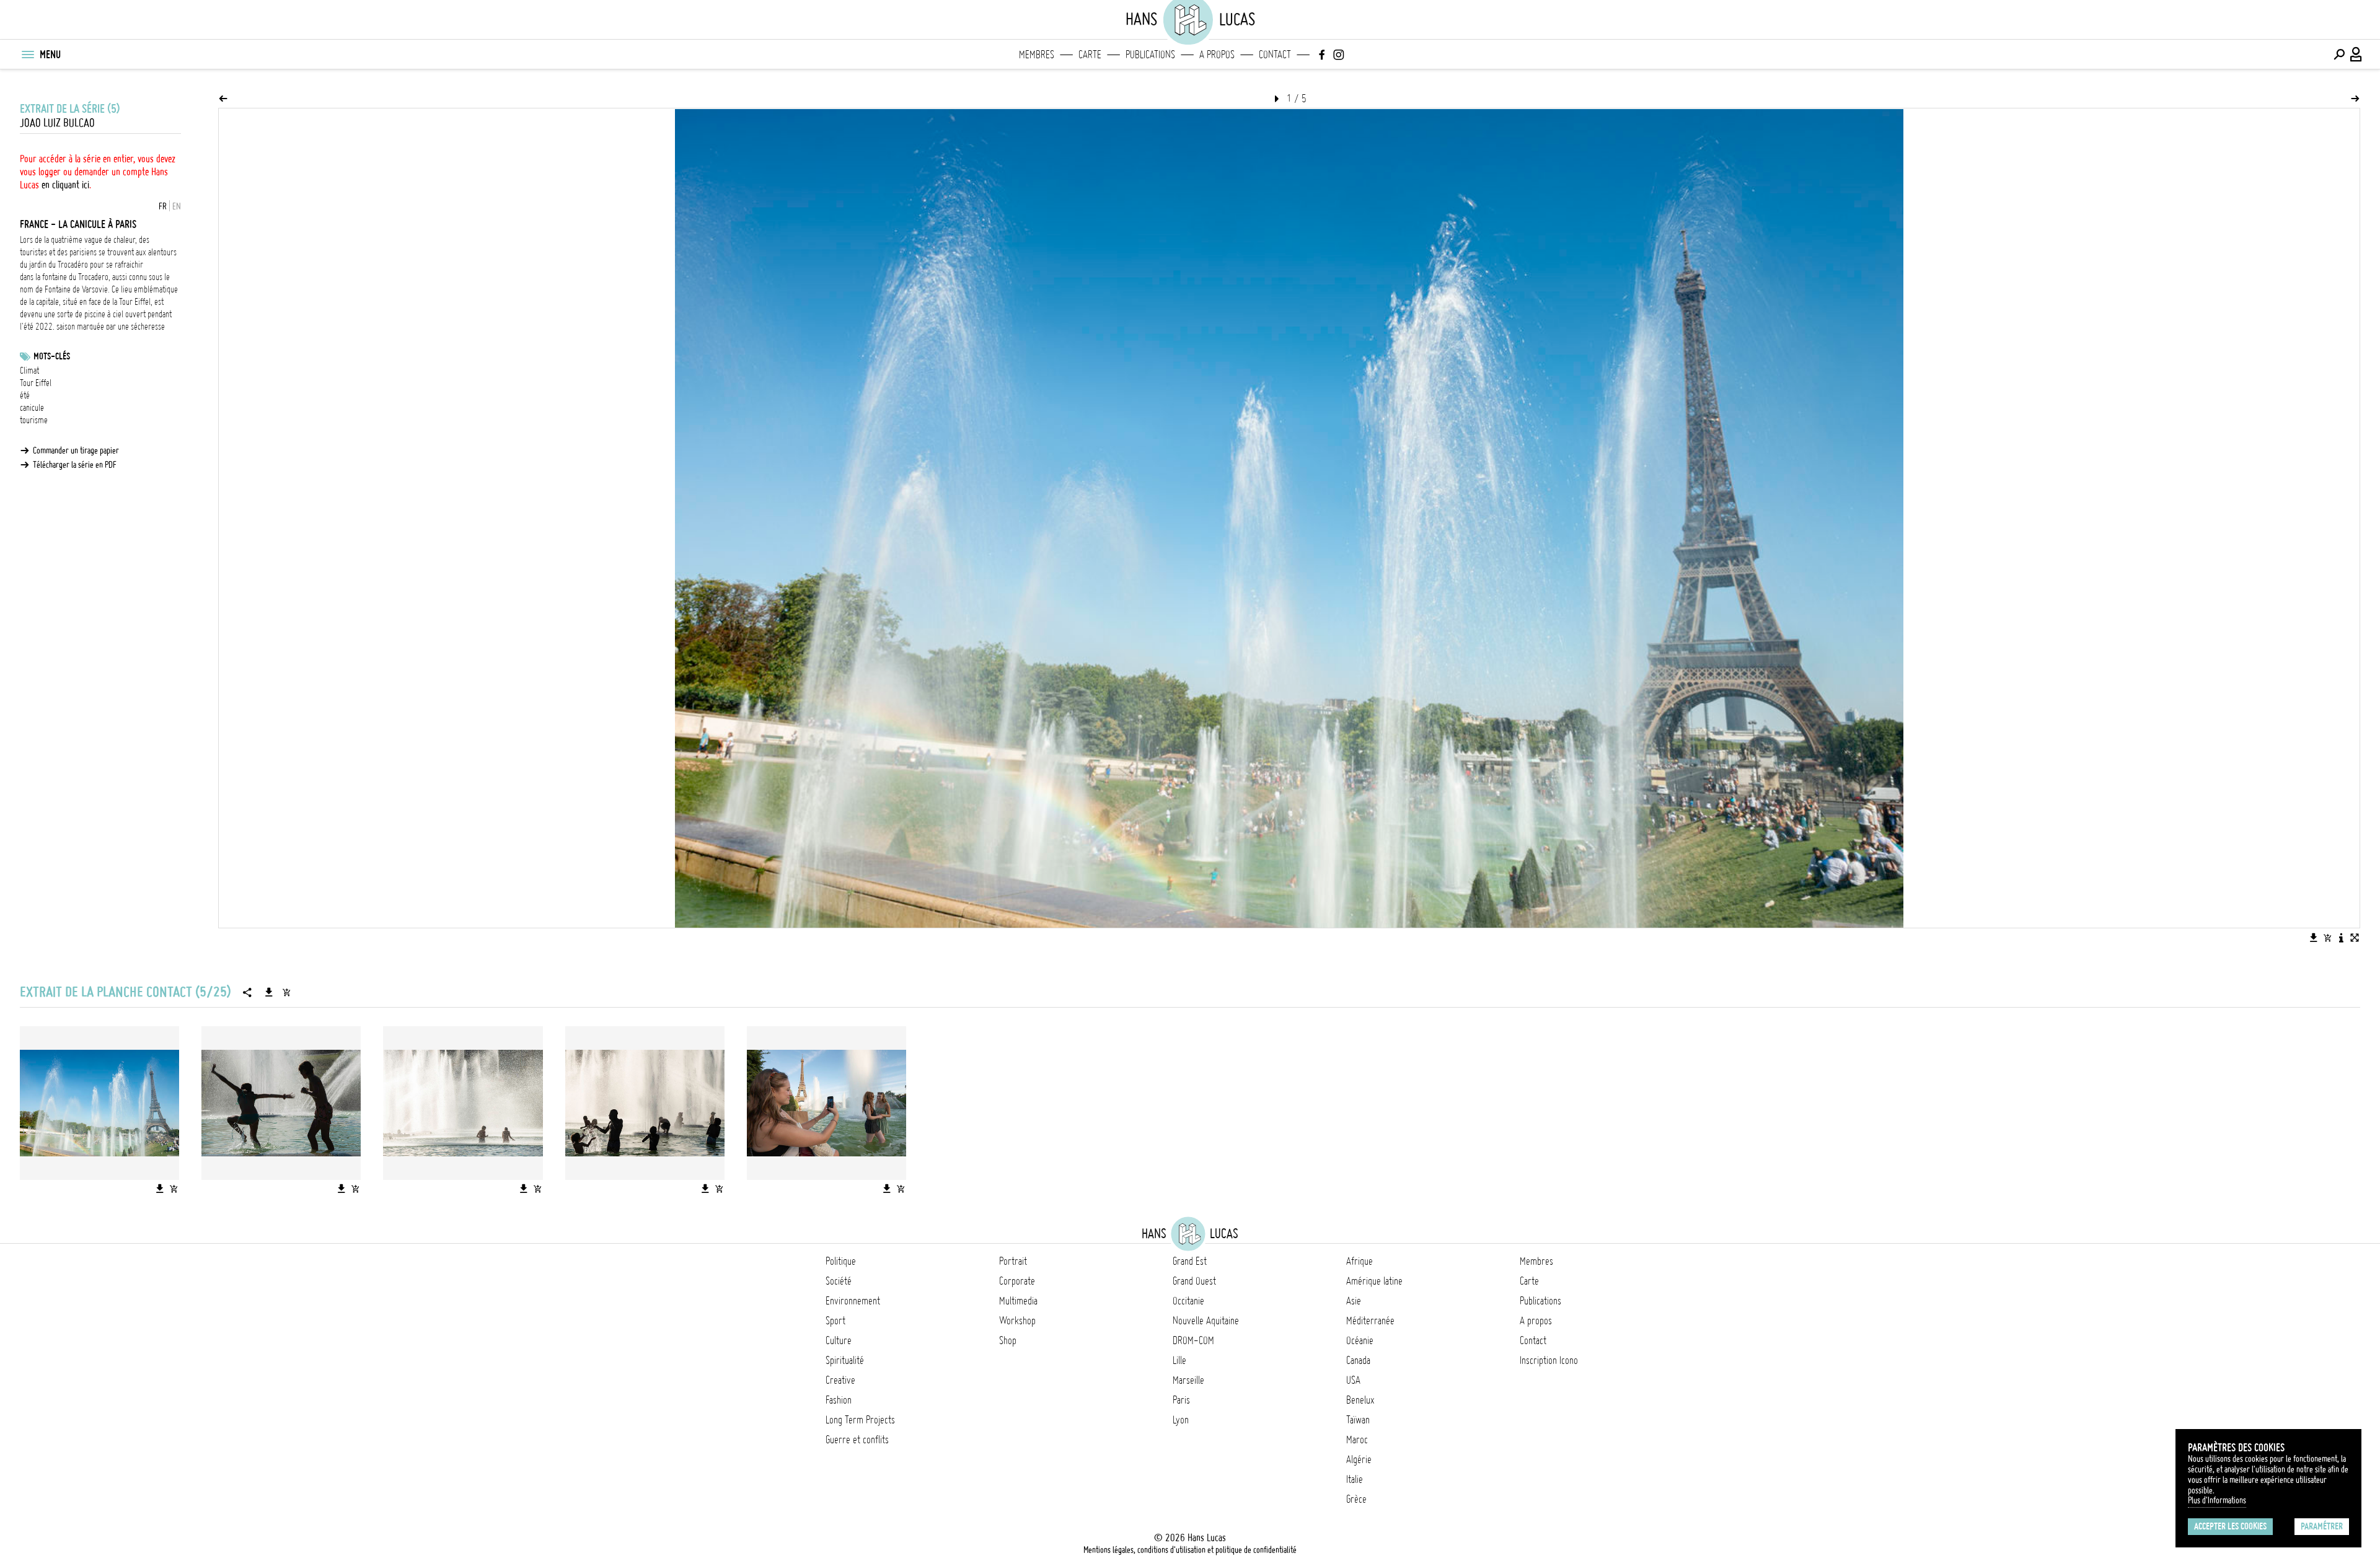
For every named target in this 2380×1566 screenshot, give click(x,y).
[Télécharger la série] (269, 992)
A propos (1217, 55)
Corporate (1017, 1281)
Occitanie (1188, 1301)
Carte (1090, 55)
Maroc (1357, 1440)
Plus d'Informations (2217, 1500)
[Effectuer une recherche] (2339, 55)
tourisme (34, 420)
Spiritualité (845, 1360)
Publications (1150, 55)
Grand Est (1190, 1261)
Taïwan (1358, 1420)
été (25, 395)
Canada (1358, 1360)
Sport (835, 1321)
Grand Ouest (1194, 1281)
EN (177, 206)
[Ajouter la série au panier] (286, 992)
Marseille (1188, 1380)
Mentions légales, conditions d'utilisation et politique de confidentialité (1190, 1550)
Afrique (1360, 1261)
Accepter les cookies (2230, 1526)
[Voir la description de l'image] (2341, 938)
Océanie (1360, 1340)
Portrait (1013, 1261)
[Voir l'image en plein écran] (2355, 938)
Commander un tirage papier (76, 451)
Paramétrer (2322, 1526)
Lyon (1181, 1420)
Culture (839, 1340)
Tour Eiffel (36, 383)
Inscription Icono (1549, 1360)
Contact (1275, 55)
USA (1353, 1380)
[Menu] (27, 55)
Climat (29, 371)
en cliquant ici (65, 185)
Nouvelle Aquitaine (1206, 1321)
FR (163, 206)
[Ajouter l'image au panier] (2327, 938)
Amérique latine (1374, 1281)
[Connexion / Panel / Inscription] (2356, 55)
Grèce (1356, 1499)
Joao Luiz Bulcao (57, 123)
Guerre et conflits (857, 1440)
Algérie (1359, 1459)
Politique (841, 1261)
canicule (32, 408)
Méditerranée (1370, 1321)
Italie (1355, 1479)
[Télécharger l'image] (2314, 938)
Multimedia (1018, 1301)
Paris (1181, 1400)
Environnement (853, 1301)
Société (839, 1281)
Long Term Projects (860, 1420)
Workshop (1017, 1321)
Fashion (839, 1400)
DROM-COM (1193, 1340)
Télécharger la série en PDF (75, 465)
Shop (1008, 1340)
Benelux (1360, 1400)
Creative (840, 1380)
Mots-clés (52, 356)
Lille (1179, 1360)
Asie (1354, 1301)
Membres (1037, 55)
